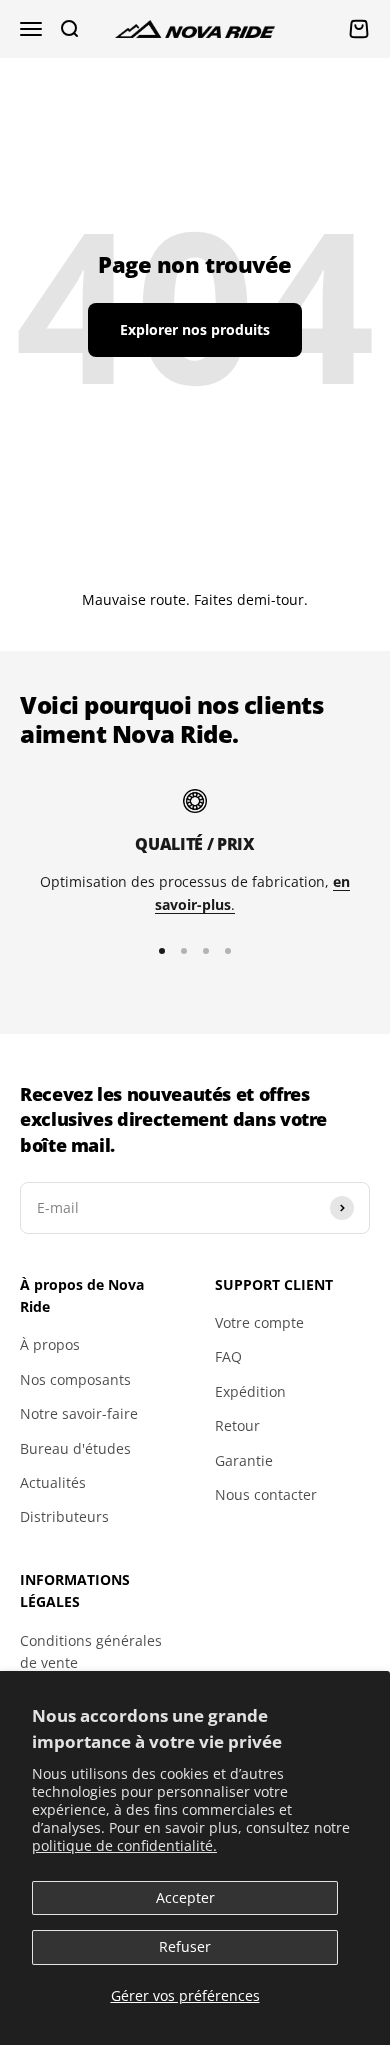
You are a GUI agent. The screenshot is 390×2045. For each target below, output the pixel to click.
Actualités (53, 1482)
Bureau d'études (75, 1448)
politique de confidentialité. (124, 1845)
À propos (50, 1344)
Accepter (185, 1897)
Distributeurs (64, 1516)
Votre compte (259, 1322)
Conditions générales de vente (91, 1651)
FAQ (228, 1356)
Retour (237, 1425)
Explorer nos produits (195, 329)
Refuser (185, 1946)
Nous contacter (266, 1494)
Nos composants (75, 1379)
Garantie (244, 1460)
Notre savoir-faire (79, 1413)
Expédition (250, 1391)
